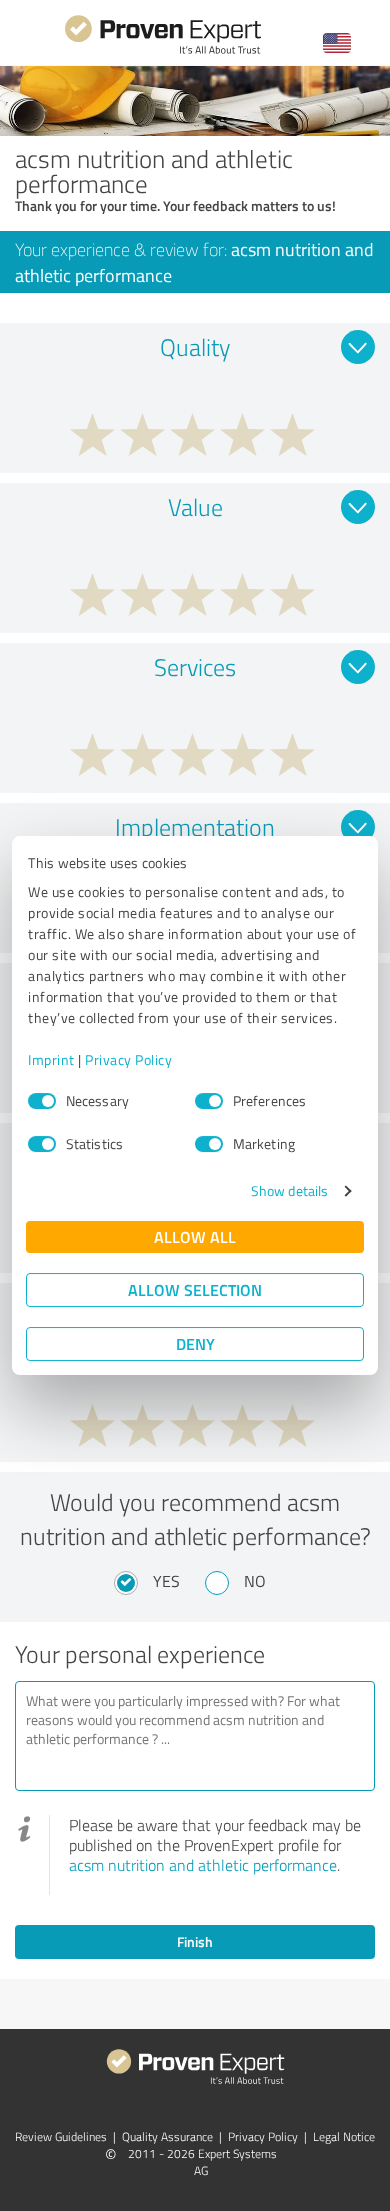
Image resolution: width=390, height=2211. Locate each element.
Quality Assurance (167, 2136)
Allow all (195, 1236)
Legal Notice (344, 2136)
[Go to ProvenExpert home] (163, 51)
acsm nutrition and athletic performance (203, 1865)
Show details (289, 1190)
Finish (195, 1941)
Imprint (51, 1059)
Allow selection (195, 1289)
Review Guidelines (61, 2136)
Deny (195, 1343)
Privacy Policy (128, 1059)
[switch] (209, 1101)
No (255, 1581)
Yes (166, 1581)
